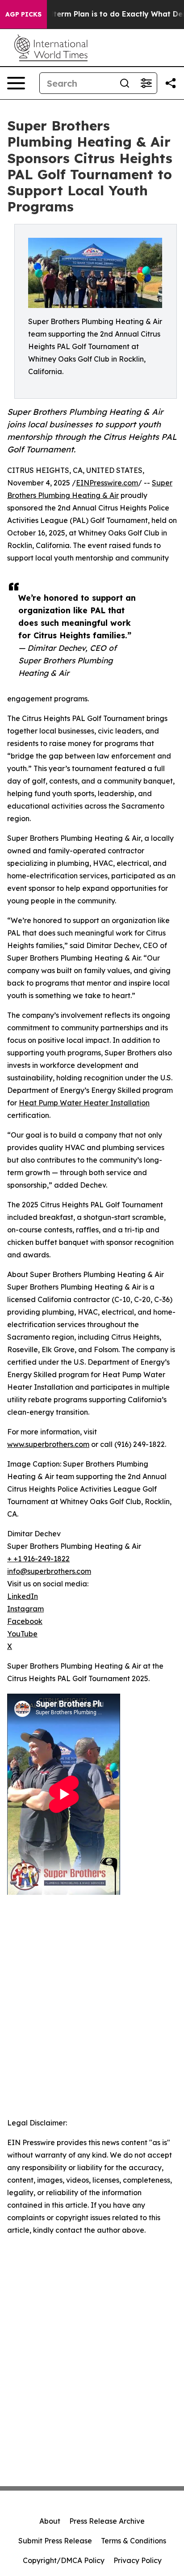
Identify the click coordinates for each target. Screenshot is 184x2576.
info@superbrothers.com (49, 1571)
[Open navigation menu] (16, 83)
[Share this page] (171, 83)
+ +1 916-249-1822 (38, 1559)
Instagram (25, 1609)
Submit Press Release (55, 2541)
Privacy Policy (138, 2560)
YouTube (22, 1634)
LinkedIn (23, 1596)
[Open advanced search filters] (146, 83)
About (50, 2521)
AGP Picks (23, 14)
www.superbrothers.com (48, 1444)
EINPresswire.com (107, 483)
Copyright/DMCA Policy (64, 2560)
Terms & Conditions (134, 2541)
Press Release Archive (107, 2521)
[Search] (125, 83)
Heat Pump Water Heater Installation (84, 1103)
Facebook (25, 1621)
